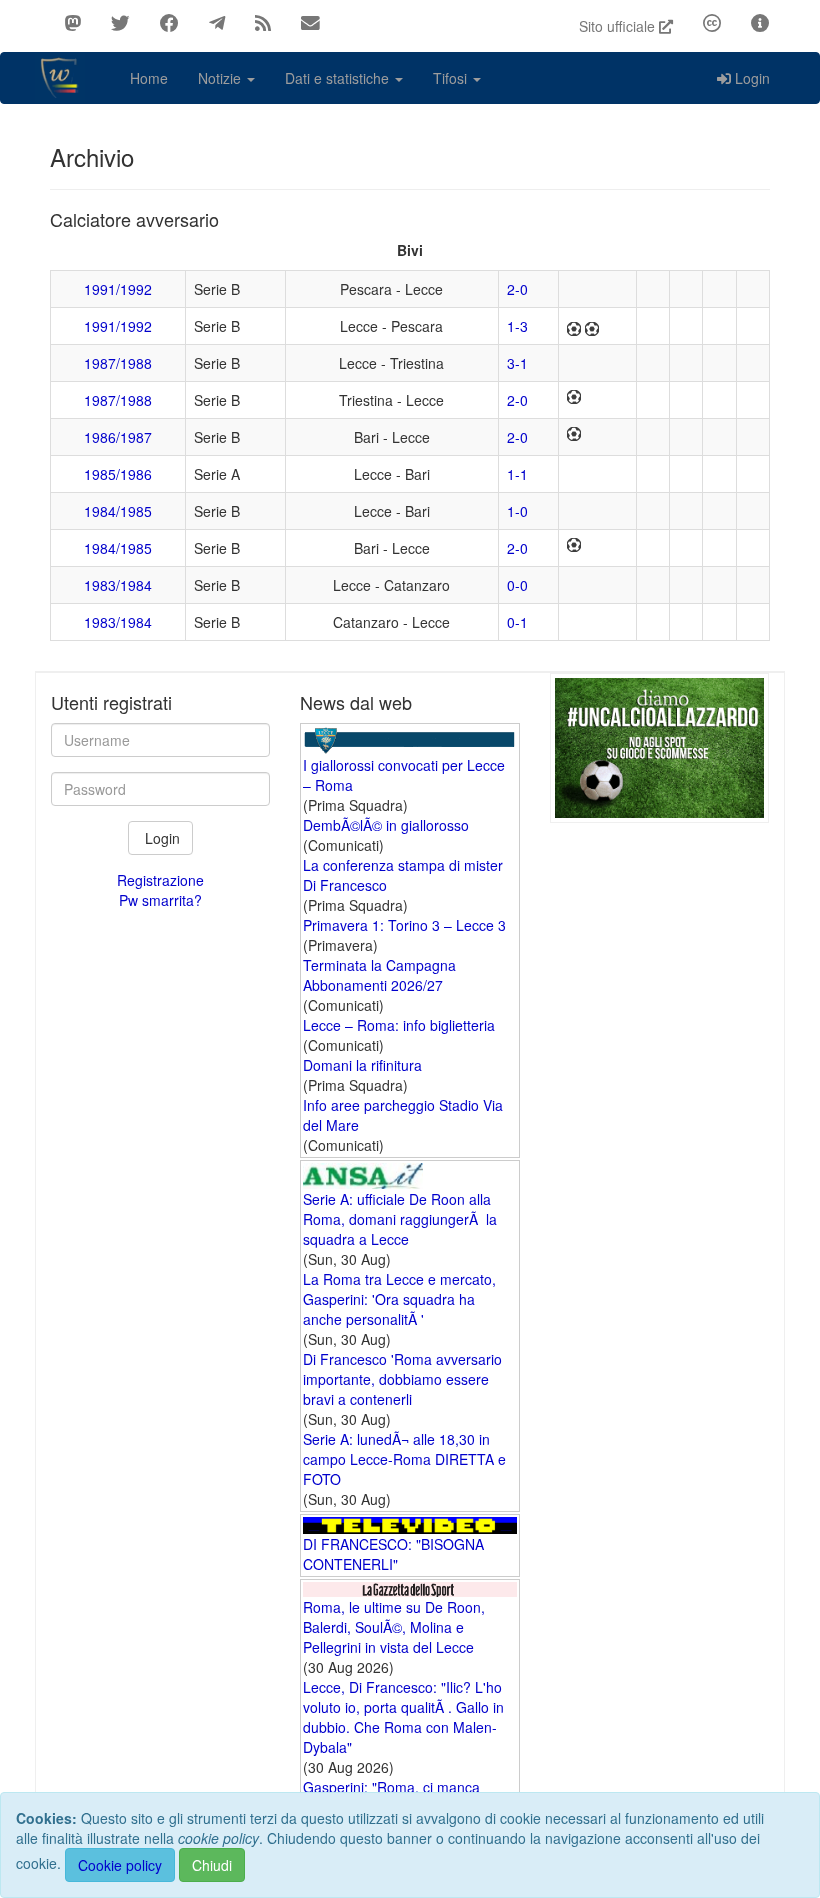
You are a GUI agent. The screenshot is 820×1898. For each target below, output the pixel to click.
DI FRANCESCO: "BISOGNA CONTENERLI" (393, 1554)
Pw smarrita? (160, 900)
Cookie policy (120, 1865)
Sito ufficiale (619, 26)
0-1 (517, 622)
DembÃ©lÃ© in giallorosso (386, 825)
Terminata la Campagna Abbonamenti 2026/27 (379, 975)
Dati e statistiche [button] (339, 78)
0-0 (517, 585)
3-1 (517, 363)
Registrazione (160, 880)
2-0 (517, 289)
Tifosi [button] (452, 78)
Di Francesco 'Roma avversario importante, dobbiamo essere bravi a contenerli (402, 1379)
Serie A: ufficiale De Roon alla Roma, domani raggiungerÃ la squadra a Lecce (400, 1219)
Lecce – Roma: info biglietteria (399, 1025)
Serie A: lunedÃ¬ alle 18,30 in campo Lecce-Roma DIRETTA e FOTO (404, 1459)
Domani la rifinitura (362, 1065)
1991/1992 (118, 289)
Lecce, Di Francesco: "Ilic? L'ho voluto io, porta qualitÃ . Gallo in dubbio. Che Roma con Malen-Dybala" (403, 1717)
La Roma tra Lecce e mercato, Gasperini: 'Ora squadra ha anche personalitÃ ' (399, 1299)
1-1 (517, 474)
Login (752, 78)
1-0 (517, 511)
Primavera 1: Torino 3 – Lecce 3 (404, 925)
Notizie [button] (221, 78)
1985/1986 (118, 474)
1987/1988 (118, 363)
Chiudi (212, 1865)
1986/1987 (118, 437)
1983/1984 (118, 585)
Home (149, 78)
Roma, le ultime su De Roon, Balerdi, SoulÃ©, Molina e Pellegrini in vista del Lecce (394, 1627)
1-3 (517, 326)
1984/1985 (118, 511)
